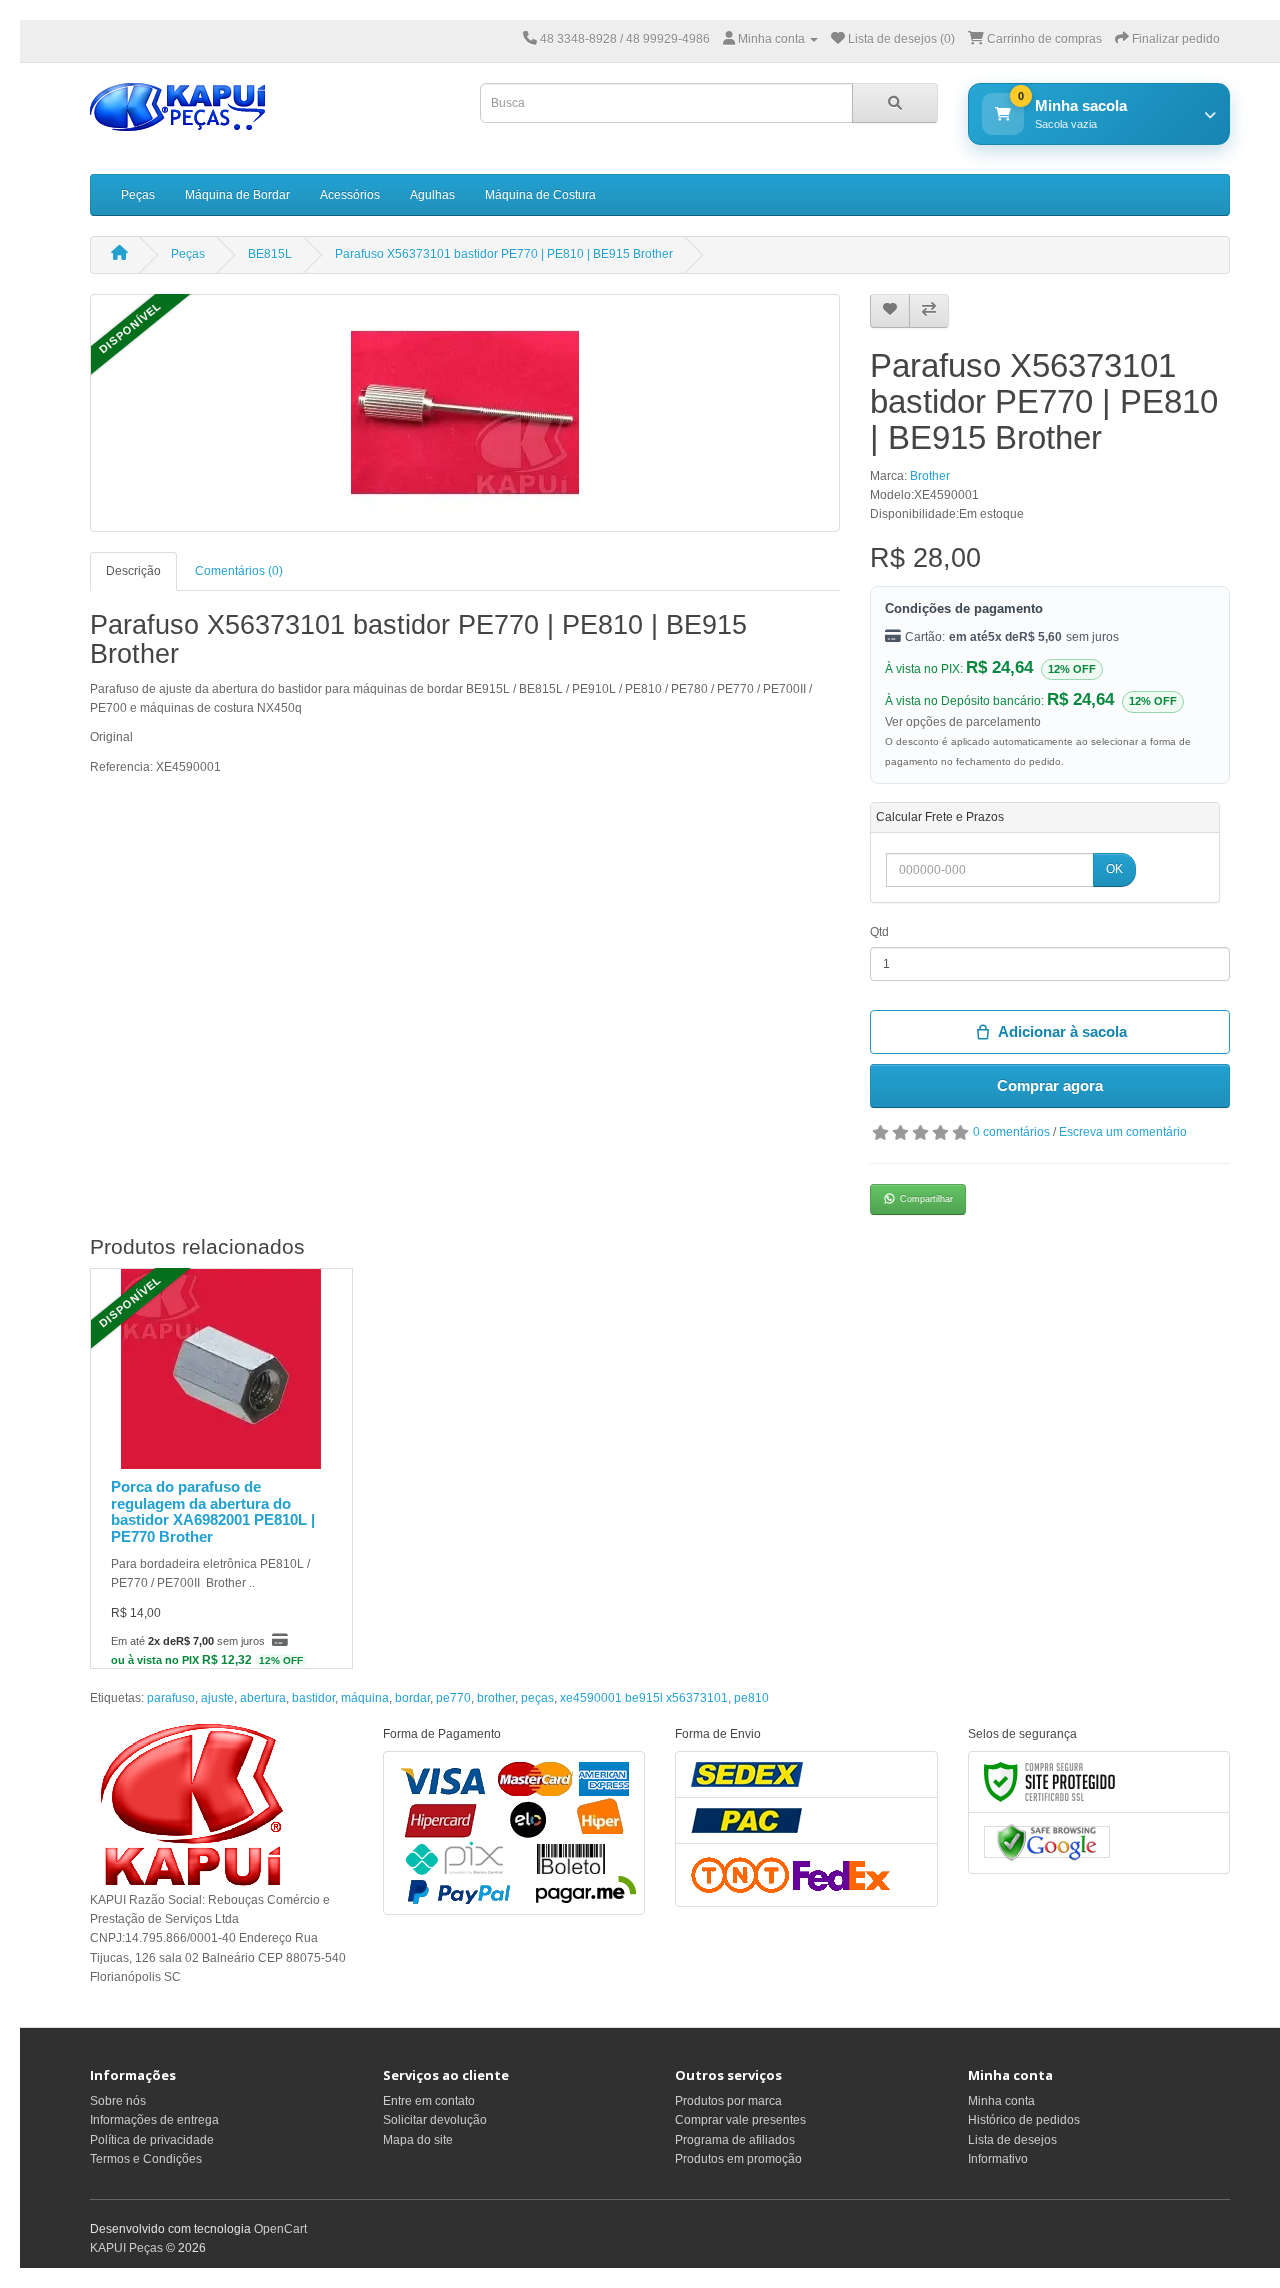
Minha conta (1001, 2101)
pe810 (751, 1698)
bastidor (313, 1698)
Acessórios (350, 195)
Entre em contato (429, 2101)
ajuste (217, 1698)
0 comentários (1011, 1132)
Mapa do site (418, 2140)
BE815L (270, 254)
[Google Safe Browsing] (1047, 1842)
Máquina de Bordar (237, 195)
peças (537, 1698)
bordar (412, 1698)
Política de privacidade (152, 2140)
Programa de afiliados (735, 2140)
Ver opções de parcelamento (963, 722)
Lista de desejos (1012, 2140)
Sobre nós (118, 2101)
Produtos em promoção (738, 2159)
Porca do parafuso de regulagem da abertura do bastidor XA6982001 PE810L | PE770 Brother (213, 1511)
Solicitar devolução (435, 2120)
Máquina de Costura (540, 195)
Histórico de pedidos (1024, 2120)
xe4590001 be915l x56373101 (644, 1698)
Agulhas (432, 195)
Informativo (998, 2159)
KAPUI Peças (126, 2248)
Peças (138, 195)
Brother (930, 476)
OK (1114, 869)
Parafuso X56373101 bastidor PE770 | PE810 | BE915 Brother (504, 254)
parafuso (171, 1698)
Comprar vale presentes (740, 2120)
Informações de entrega (154, 2120)
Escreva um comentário (1123, 1132)
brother (496, 1698)
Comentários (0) (239, 571)
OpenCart (280, 2229)
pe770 (453, 1698)
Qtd (879, 932)
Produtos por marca (728, 2101)
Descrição (133, 571)
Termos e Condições (146, 2159)
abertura (263, 1698)
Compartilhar (926, 1199)
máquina (365, 1698)
